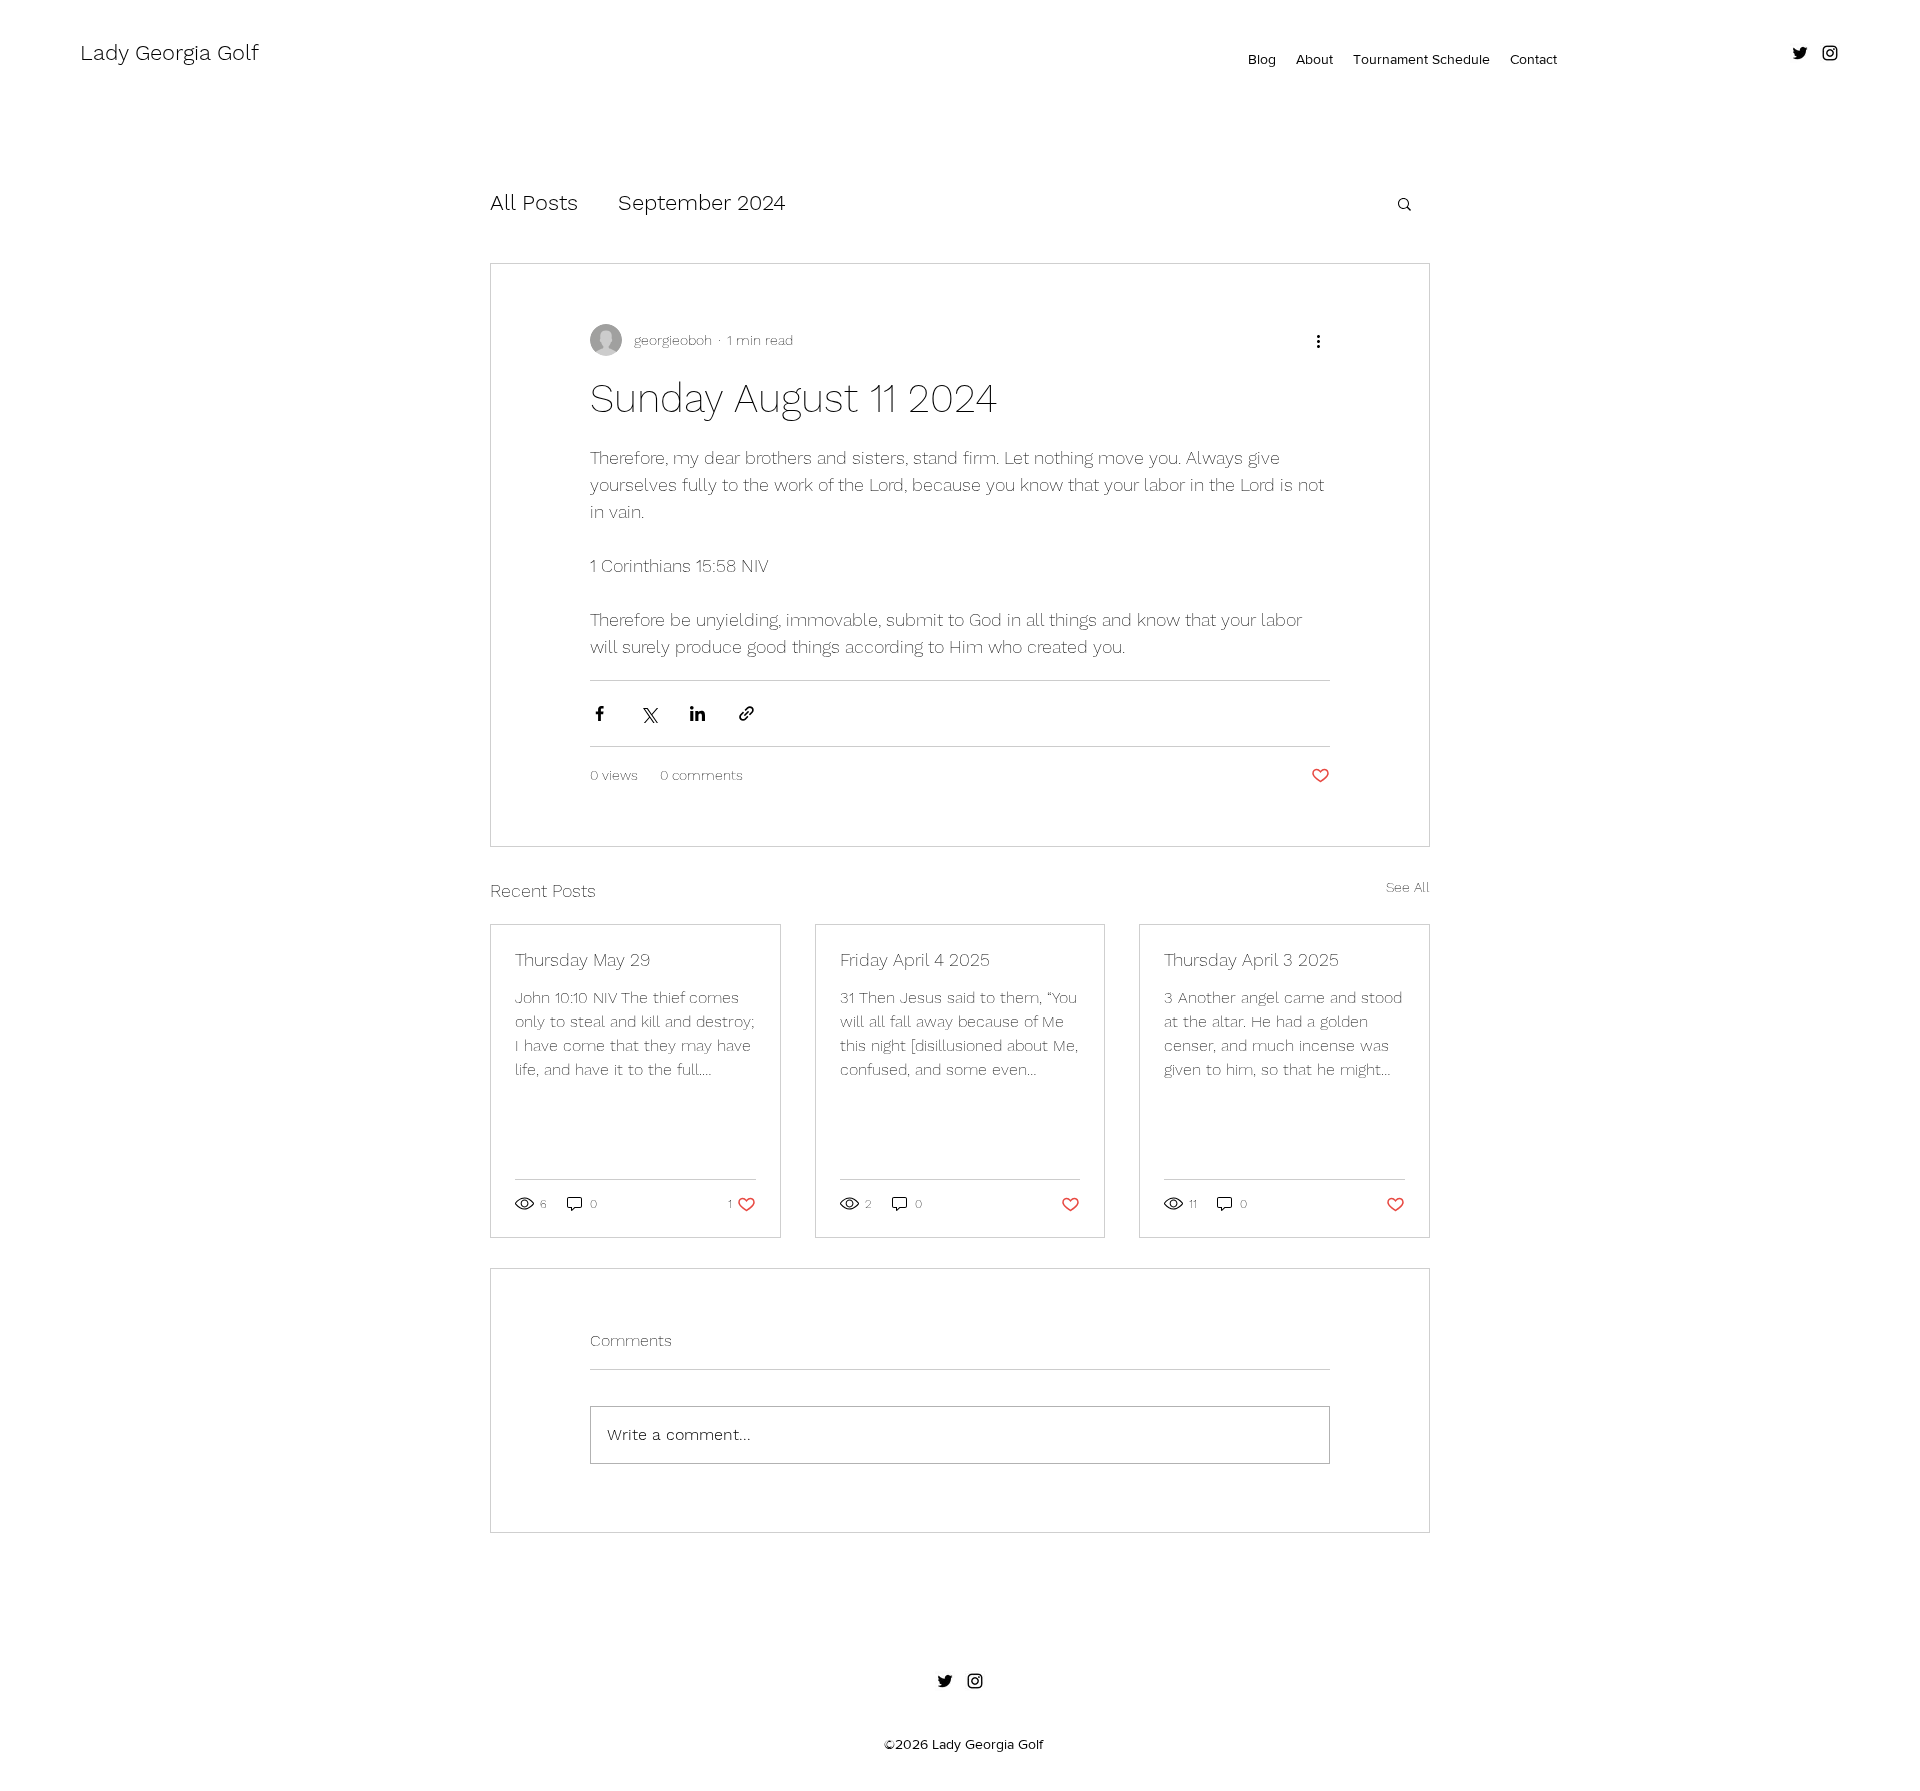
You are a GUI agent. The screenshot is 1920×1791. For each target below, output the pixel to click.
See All (1408, 887)
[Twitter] (1800, 53)
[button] (1404, 203)
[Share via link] (746, 713)
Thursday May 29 (582, 959)
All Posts (534, 202)
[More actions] (1318, 340)
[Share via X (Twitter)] (648, 713)
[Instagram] (1830, 53)
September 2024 (702, 202)
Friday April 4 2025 (915, 959)
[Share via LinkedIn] (697, 713)
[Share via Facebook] (599, 713)
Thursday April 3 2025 (1251, 959)
